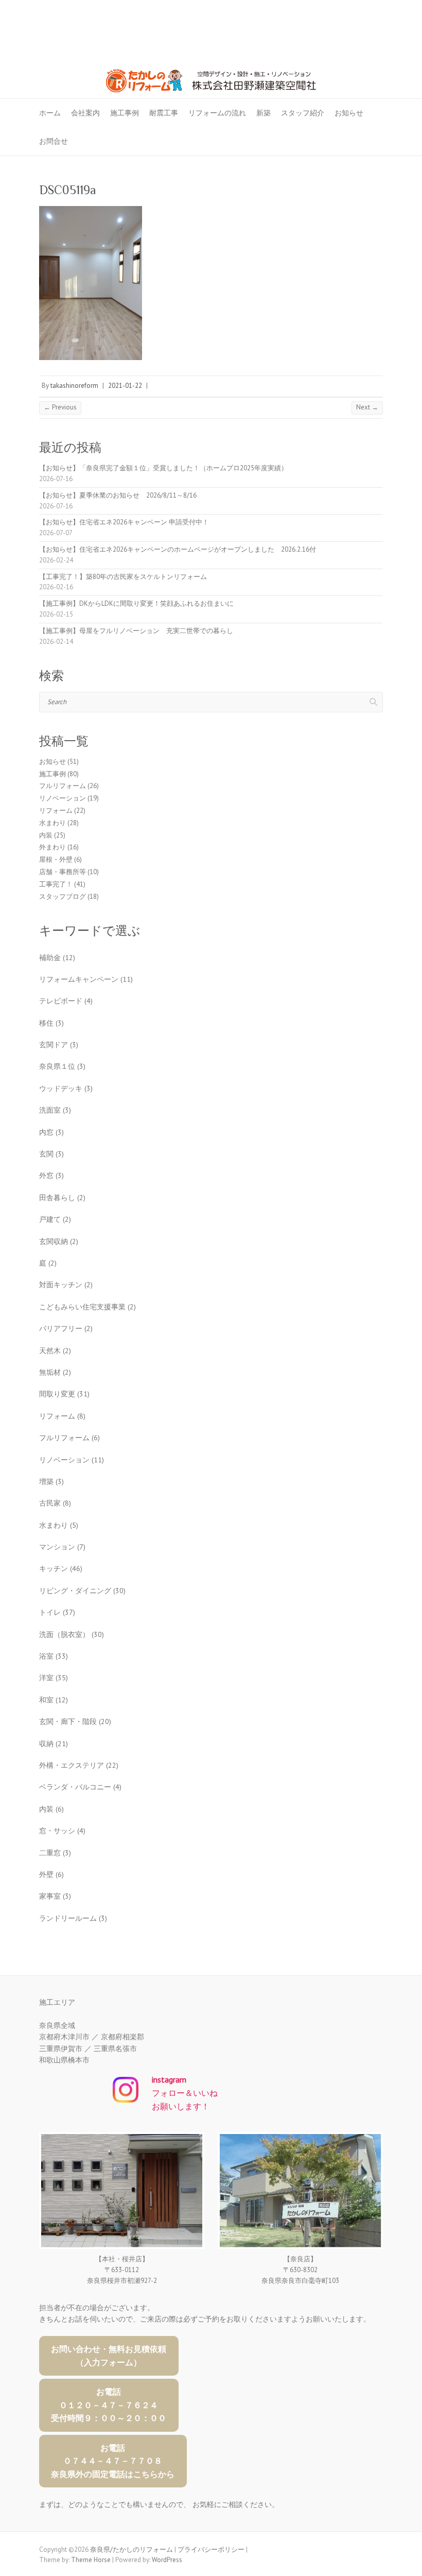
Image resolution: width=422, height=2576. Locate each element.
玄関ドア (59, 1045)
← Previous (60, 407)
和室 (54, 1700)
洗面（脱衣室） (72, 1634)
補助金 (57, 958)
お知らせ (349, 113)
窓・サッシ (62, 1831)
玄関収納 (59, 1241)
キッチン (61, 1568)
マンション (62, 1547)
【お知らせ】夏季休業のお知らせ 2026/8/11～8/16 (118, 495)
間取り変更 (64, 1394)
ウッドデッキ (66, 1088)
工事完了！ (56, 884)
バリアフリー (66, 1328)
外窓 (51, 1175)
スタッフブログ (63, 897)
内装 (46, 835)
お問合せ (54, 141)
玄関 (51, 1154)
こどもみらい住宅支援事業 (87, 1307)
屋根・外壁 (56, 859)
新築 (263, 113)
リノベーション (63, 798)
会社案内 (85, 113)
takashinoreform (74, 386)
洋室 (54, 1678)
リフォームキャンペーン (86, 979)
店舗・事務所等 (63, 872)
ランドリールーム (73, 1918)
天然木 (55, 1351)
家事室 (55, 1896)
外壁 (51, 1874)
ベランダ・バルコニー (80, 1787)
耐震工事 (164, 113)
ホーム (50, 113)
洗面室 (55, 1110)
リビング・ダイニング (82, 1591)
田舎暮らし (62, 1198)
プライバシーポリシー (211, 2549)
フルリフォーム (63, 786)
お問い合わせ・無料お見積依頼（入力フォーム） (109, 2356)
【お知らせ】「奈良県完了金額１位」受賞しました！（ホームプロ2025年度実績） (163, 468)
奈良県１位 (62, 1066)
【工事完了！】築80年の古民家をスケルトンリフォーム (123, 577)
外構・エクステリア (79, 1765)
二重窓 (55, 1853)
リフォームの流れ (217, 113)
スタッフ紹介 (303, 113)
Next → (367, 407)
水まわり (52, 823)
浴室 (54, 1656)
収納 (54, 1744)
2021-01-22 (125, 386)
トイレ (57, 1612)
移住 (51, 1023)
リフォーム (56, 811)
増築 (51, 1481)
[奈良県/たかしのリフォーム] (211, 61)
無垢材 (55, 1372)
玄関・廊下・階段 (75, 1721)
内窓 (51, 1132)
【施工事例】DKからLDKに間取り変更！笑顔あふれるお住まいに (136, 603)
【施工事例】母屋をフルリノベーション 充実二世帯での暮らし (136, 631)
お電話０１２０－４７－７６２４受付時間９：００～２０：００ (109, 2405)
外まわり (52, 847)
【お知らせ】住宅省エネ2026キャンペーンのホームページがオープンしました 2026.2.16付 (178, 549)
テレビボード (66, 1001)
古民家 (55, 1503)
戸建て (55, 1219)
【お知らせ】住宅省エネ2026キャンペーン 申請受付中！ (124, 522)
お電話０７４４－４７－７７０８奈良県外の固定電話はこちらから (113, 2461)
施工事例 (125, 113)
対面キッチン (66, 1285)
